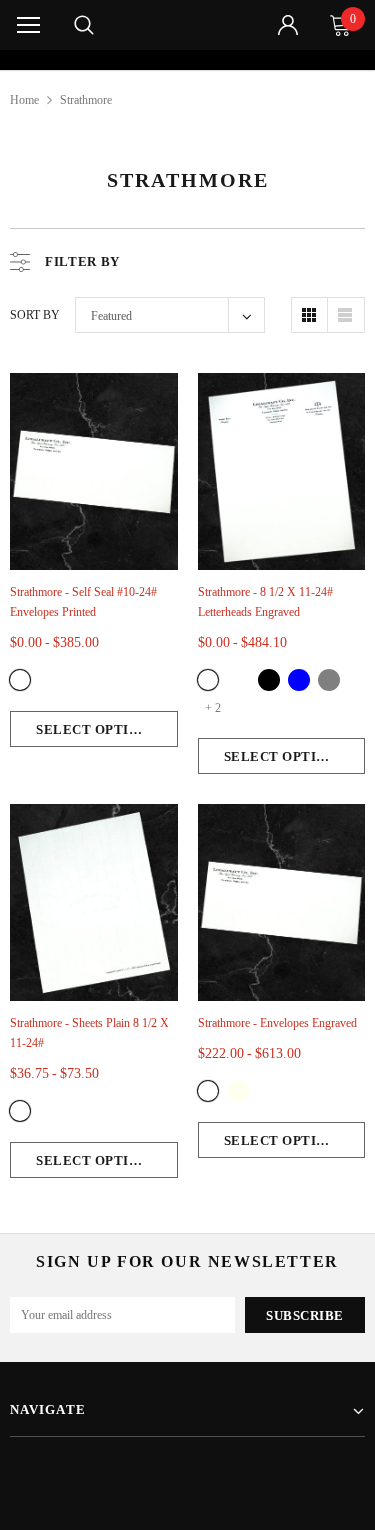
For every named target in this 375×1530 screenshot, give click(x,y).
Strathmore (86, 100)
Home (24, 100)
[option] (188, 60)
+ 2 (213, 708)
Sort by (35, 315)
